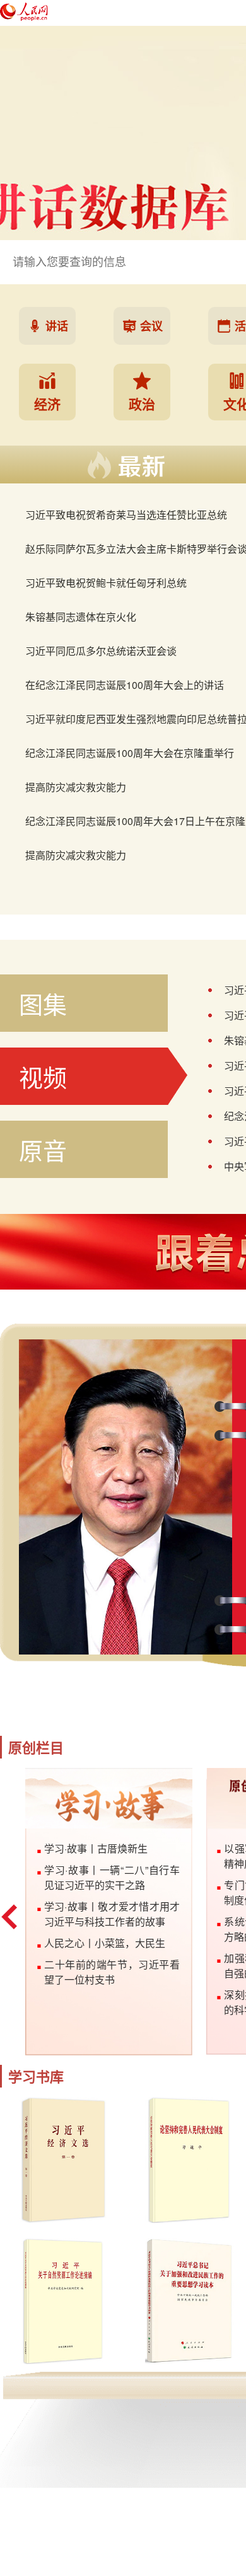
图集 (43, 1003)
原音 (43, 1149)
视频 (43, 1076)
